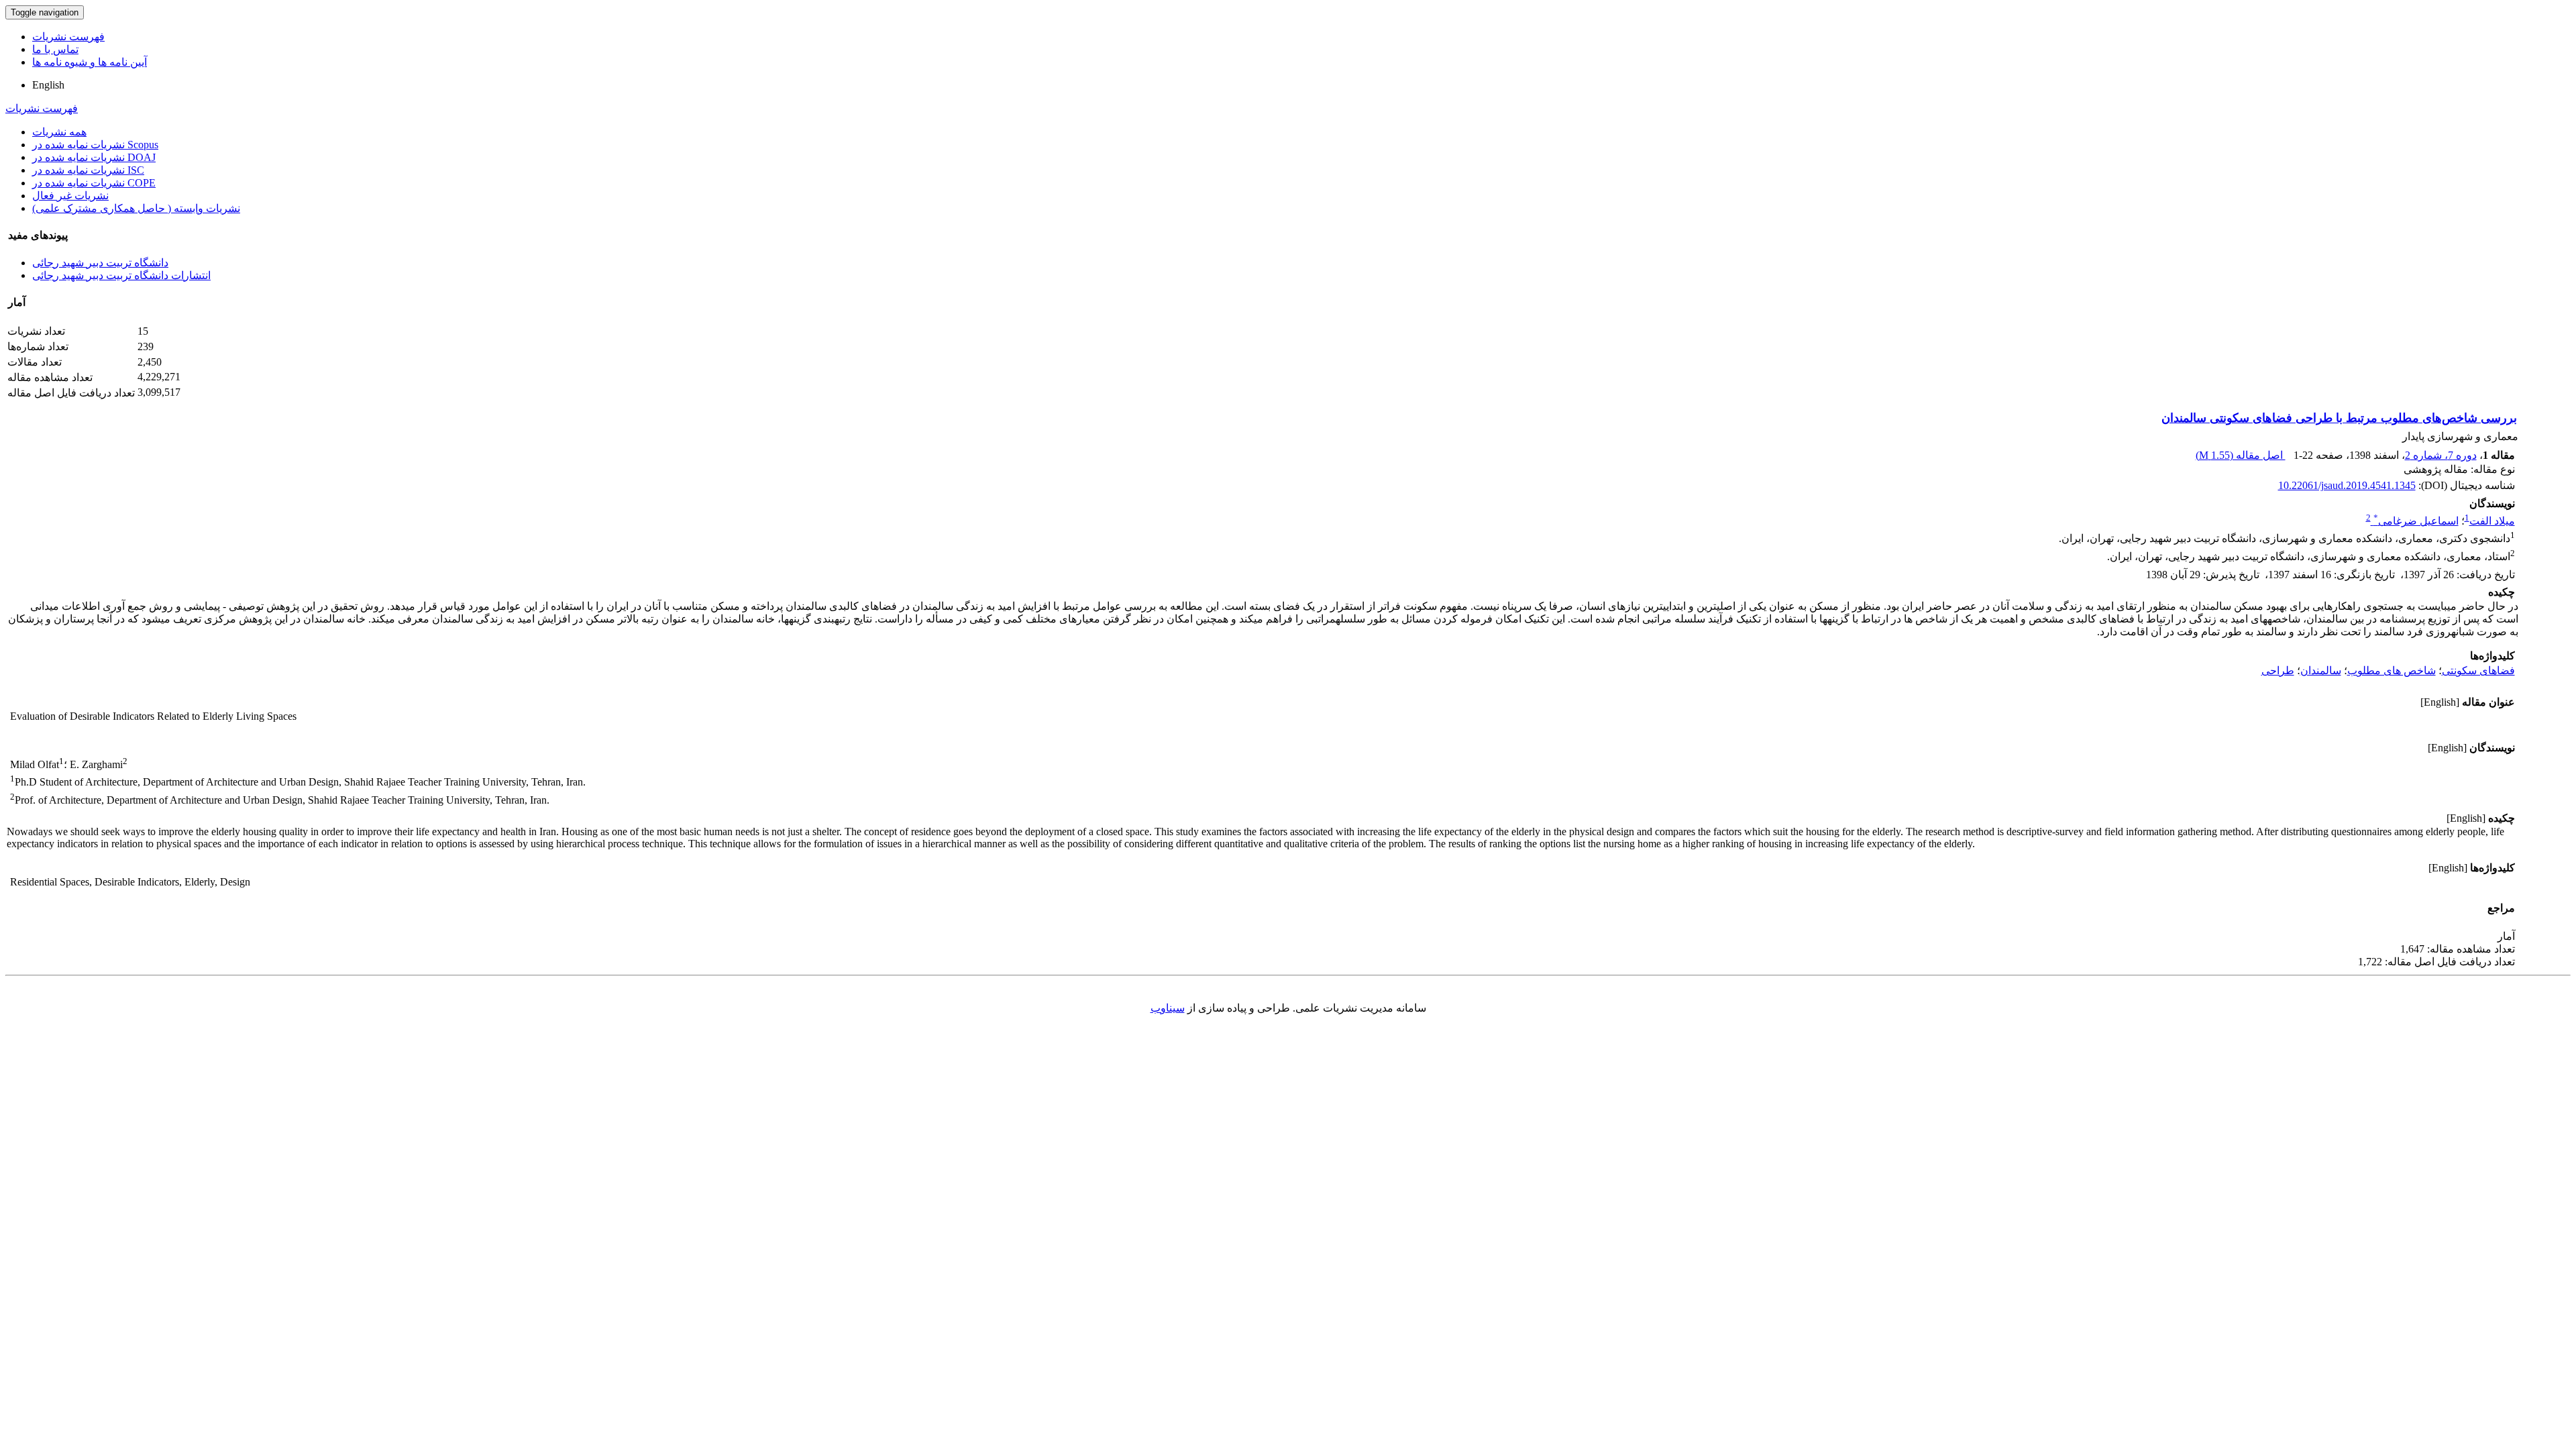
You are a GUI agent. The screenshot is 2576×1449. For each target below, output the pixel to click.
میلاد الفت (2492, 521)
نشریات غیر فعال (70, 196)
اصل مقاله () (2241, 455)
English (48, 85)
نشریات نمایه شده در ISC (88, 170)
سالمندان (2321, 670)
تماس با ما (55, 49)
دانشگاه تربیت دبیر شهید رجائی (100, 263)
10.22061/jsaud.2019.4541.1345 (2347, 485)
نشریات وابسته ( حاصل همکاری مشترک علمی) (136, 208)
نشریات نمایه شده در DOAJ (94, 157)
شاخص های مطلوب (2392, 670)
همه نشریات (59, 132)
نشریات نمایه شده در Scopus (95, 145)
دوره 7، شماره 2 (2441, 455)
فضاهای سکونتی (2478, 670)
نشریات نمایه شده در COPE (94, 183)
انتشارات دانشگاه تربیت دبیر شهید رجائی (121, 275)
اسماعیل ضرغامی (2416, 521)
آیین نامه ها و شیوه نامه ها (90, 62)
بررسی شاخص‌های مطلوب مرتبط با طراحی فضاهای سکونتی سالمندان (2339, 418)
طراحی (2278, 670)
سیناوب (1168, 1008)
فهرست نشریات (68, 37)
